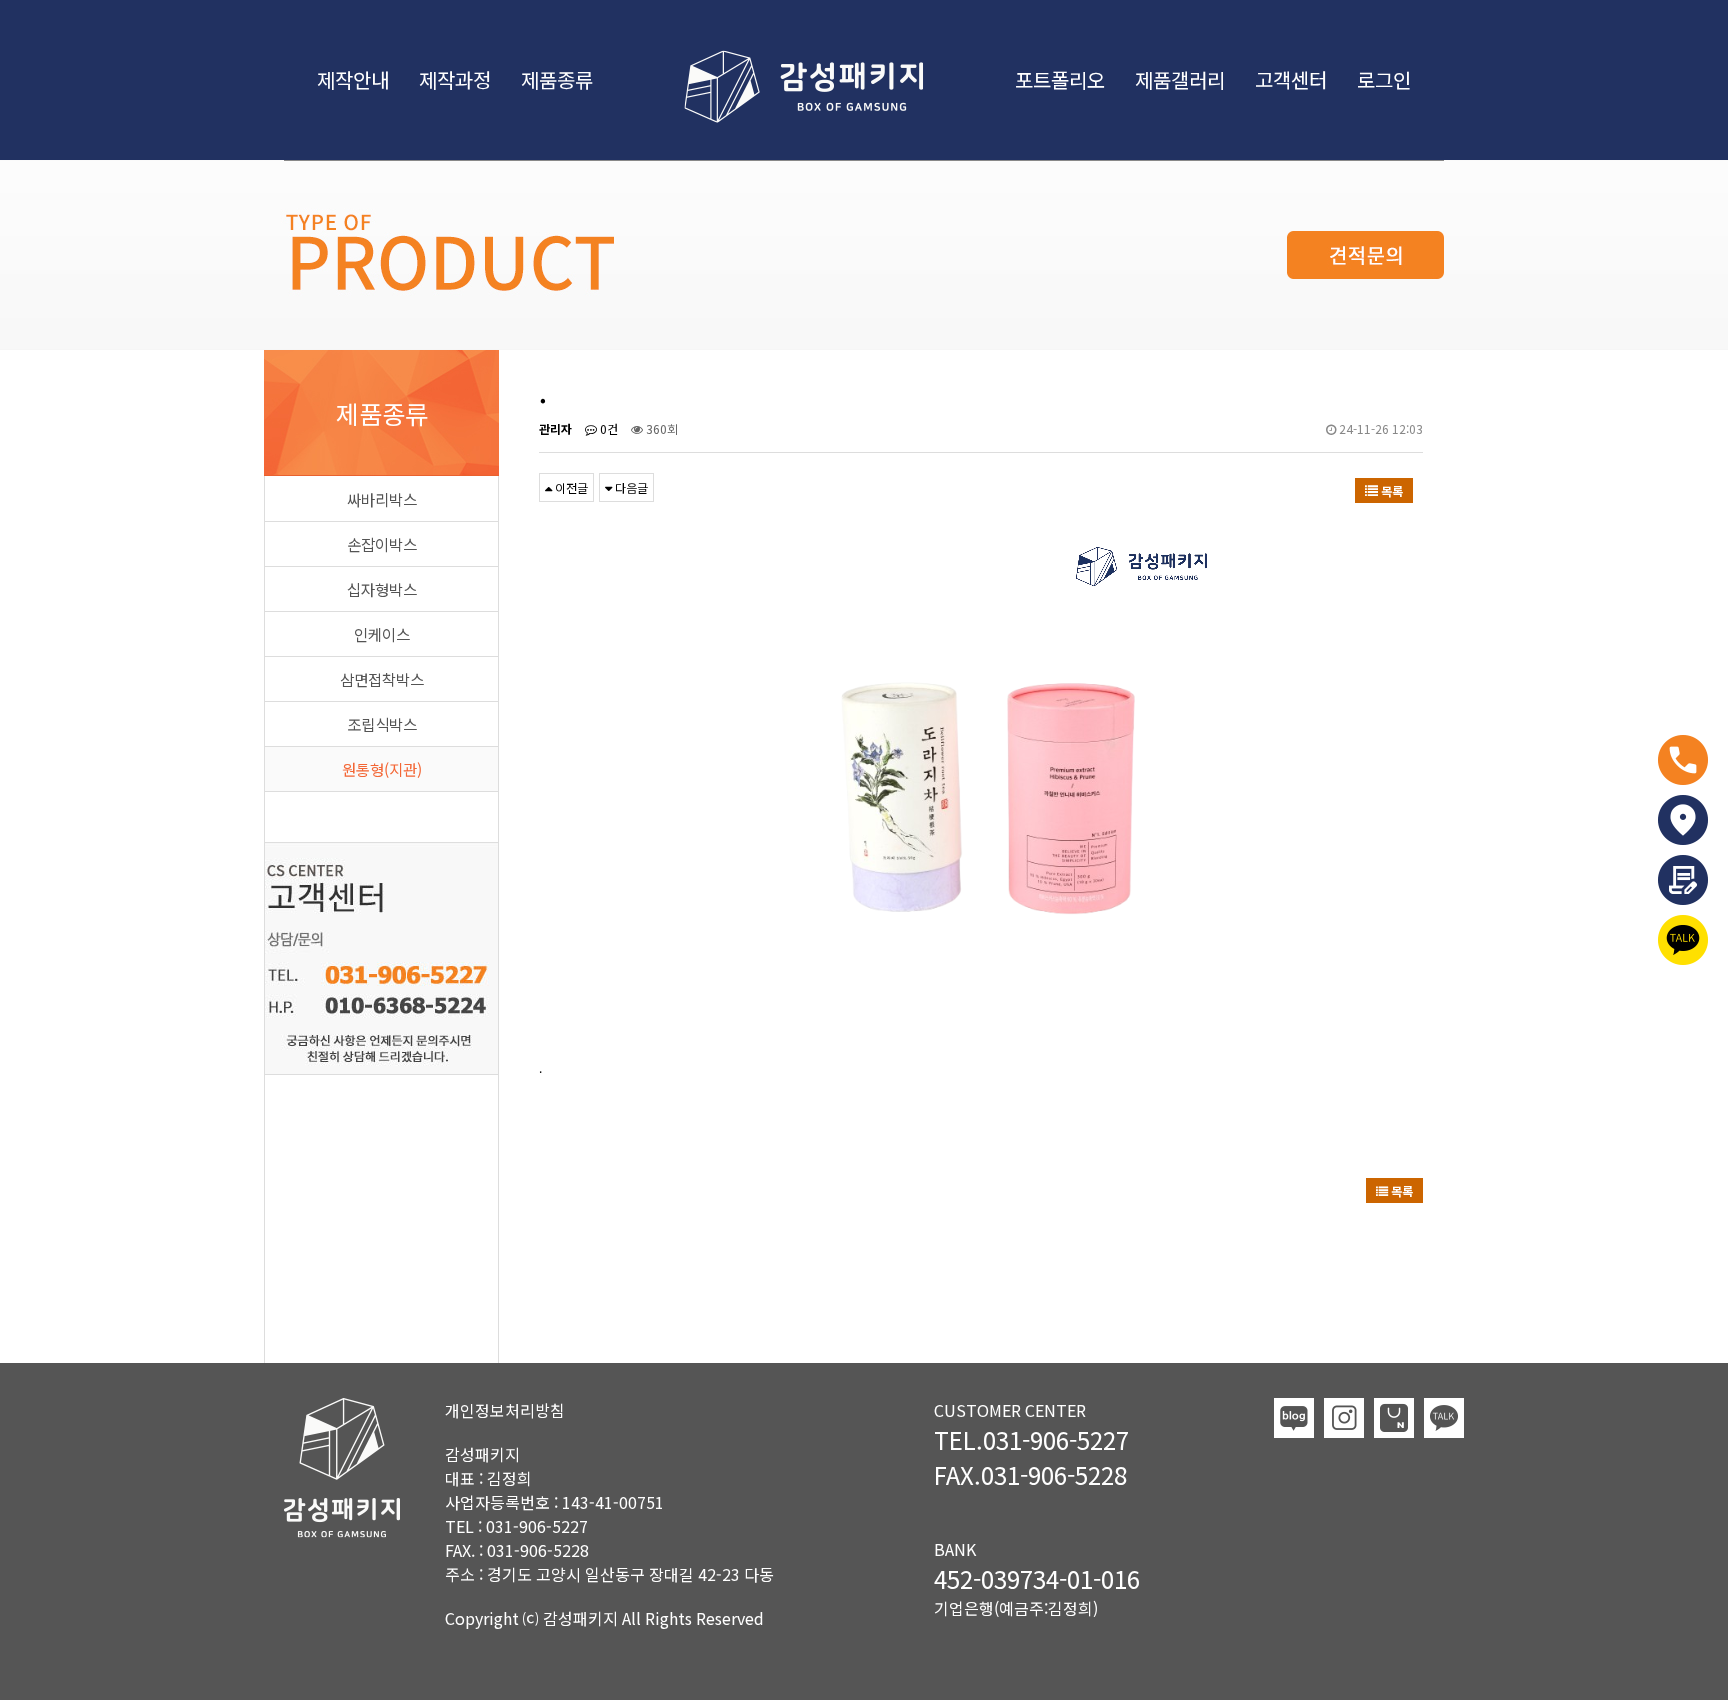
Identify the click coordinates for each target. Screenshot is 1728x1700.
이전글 (570, 487)
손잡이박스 (382, 544)
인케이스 (382, 634)
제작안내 (353, 79)
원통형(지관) (382, 769)
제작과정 (455, 79)
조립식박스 (382, 724)
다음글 (630, 487)
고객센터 (1291, 79)
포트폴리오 (1060, 79)
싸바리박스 (382, 499)
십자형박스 (382, 589)
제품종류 (557, 79)
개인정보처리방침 (505, 1410)
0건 (607, 428)
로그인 (1384, 79)
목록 (1390, 490)
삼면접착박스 (382, 679)
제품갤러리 (1180, 79)
